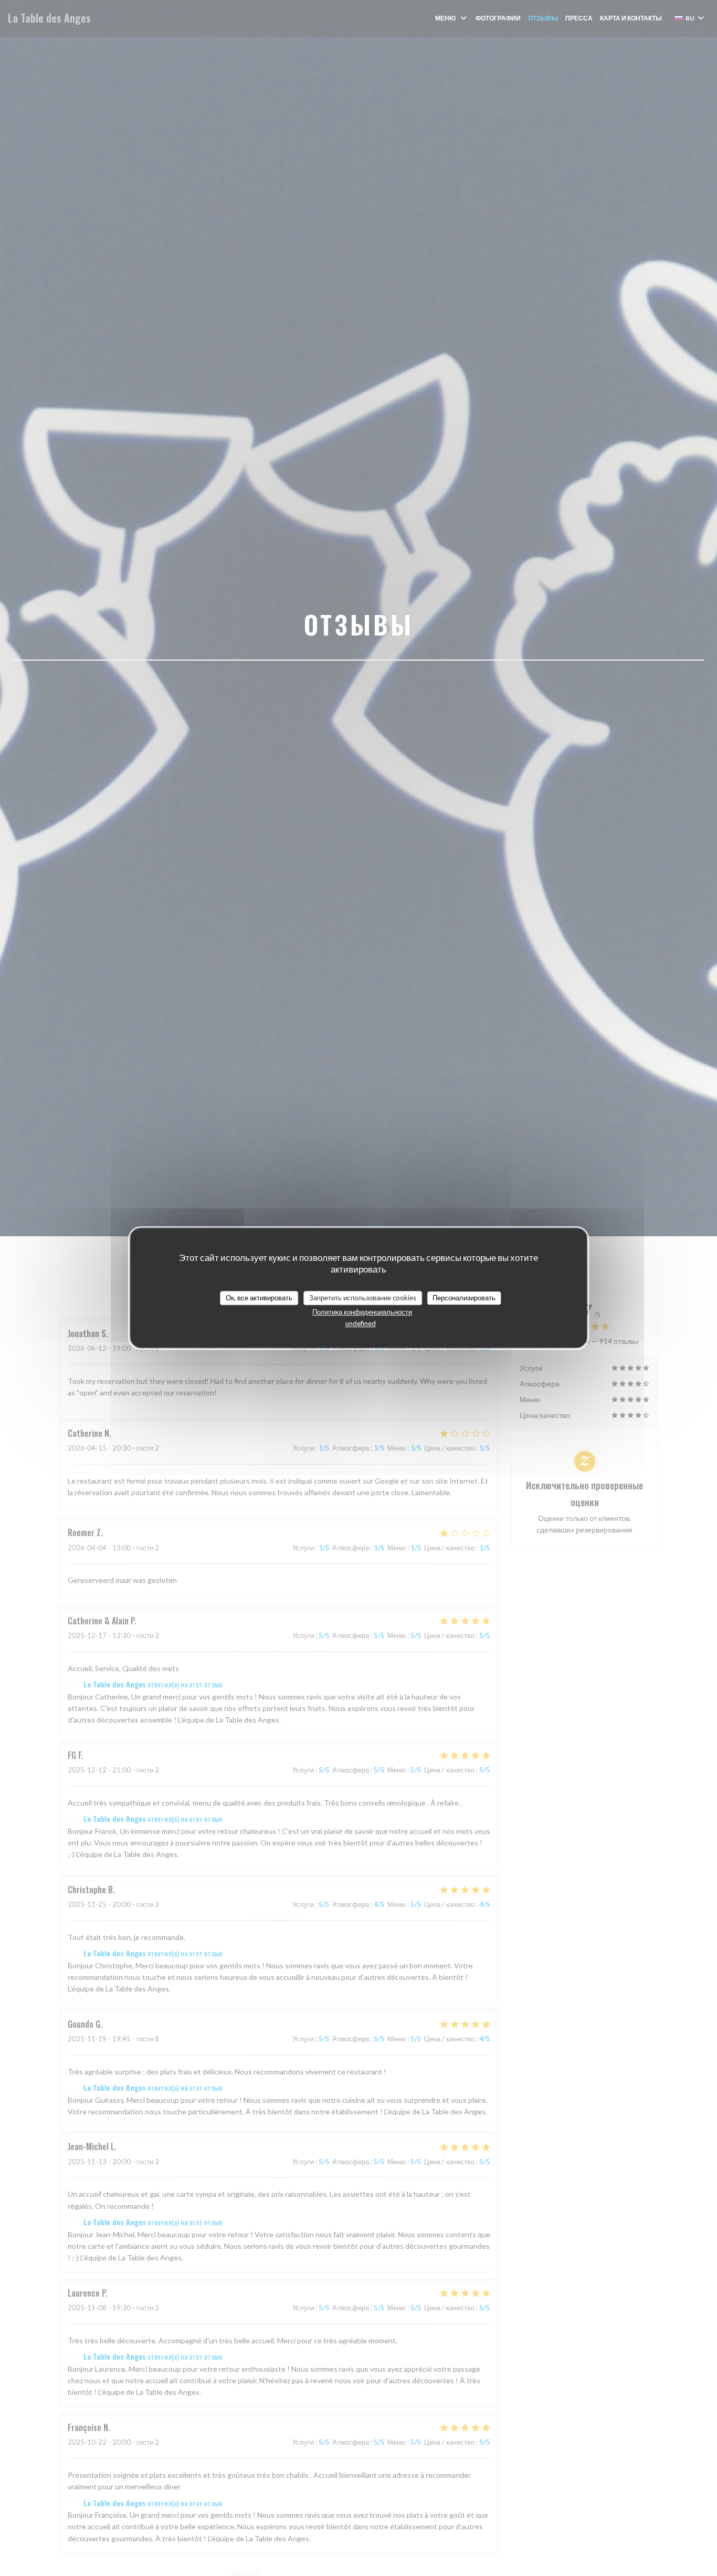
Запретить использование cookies (363, 1298)
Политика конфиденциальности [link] (362, 1312)
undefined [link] (361, 1323)
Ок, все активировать (259, 1298)
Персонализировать (464, 1298)
